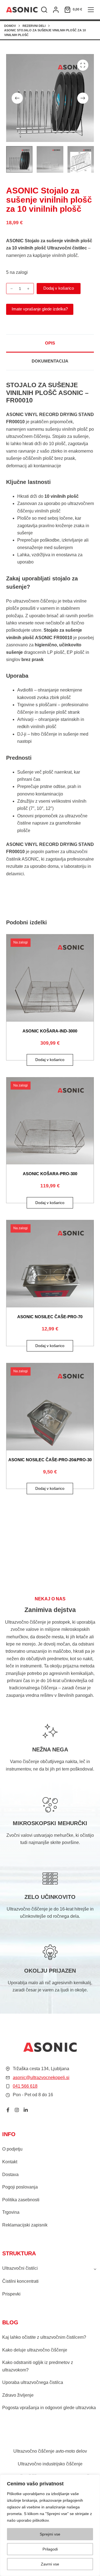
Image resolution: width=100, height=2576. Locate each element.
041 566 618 (25, 2086)
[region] (50, 2525)
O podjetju (12, 2149)
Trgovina (11, 2212)
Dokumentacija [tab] (50, 361)
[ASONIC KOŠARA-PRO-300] (50, 1121)
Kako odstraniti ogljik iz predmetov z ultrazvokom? (38, 2366)
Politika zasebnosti (21, 2200)
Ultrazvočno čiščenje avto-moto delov (50, 2451)
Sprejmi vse (50, 2534)
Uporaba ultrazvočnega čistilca (33, 2382)
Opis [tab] (50, 343)
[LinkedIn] (26, 2110)
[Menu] (91, 10)
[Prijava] (56, 10)
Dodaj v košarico (59, 288)
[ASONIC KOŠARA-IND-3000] (50, 978)
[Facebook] (8, 2110)
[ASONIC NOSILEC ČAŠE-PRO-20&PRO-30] (50, 1407)
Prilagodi (50, 2549)
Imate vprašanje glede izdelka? (40, 309)
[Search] (44, 10)
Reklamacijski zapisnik (25, 2225)
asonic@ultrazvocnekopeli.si (41, 2078)
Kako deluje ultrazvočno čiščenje (35, 2350)
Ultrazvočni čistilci (20, 2268)
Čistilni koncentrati (20, 2281)
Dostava (10, 2175)
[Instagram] (17, 2110)
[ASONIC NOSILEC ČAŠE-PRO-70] (50, 1264)
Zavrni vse (50, 2564)
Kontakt (10, 2162)
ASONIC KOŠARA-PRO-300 (50, 1174)
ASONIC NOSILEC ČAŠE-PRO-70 (50, 1317)
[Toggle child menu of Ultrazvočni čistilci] (95, 2269)
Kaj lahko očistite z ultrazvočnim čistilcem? (44, 2337)
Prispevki (11, 2294)
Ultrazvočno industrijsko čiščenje (50, 2464)
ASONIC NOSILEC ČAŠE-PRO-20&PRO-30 (50, 1460)
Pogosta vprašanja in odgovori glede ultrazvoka (49, 2408)
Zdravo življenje (18, 2395)
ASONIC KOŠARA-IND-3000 (50, 1031)
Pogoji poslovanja (20, 2187)
